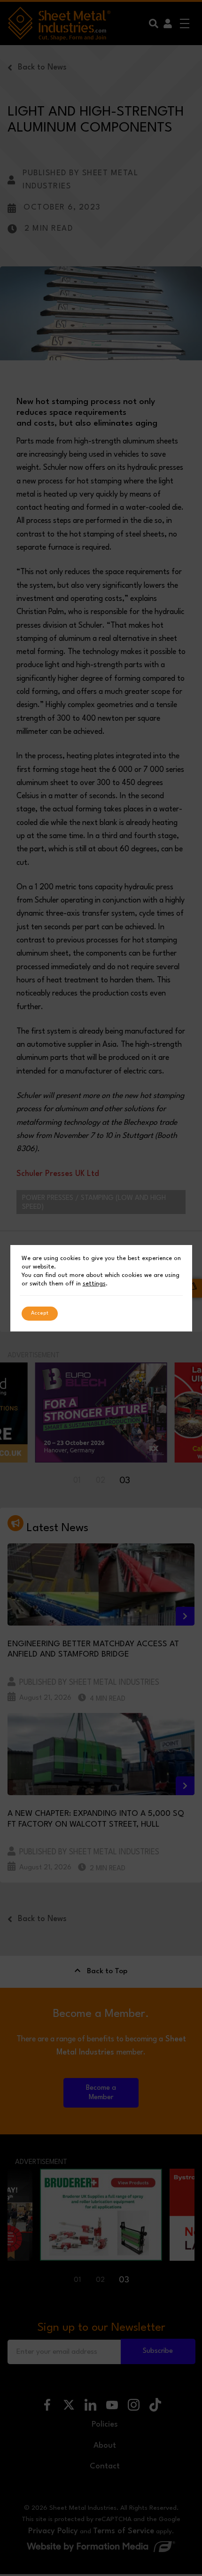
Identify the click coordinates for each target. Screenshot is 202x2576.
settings (94, 1284)
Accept (40, 1313)
